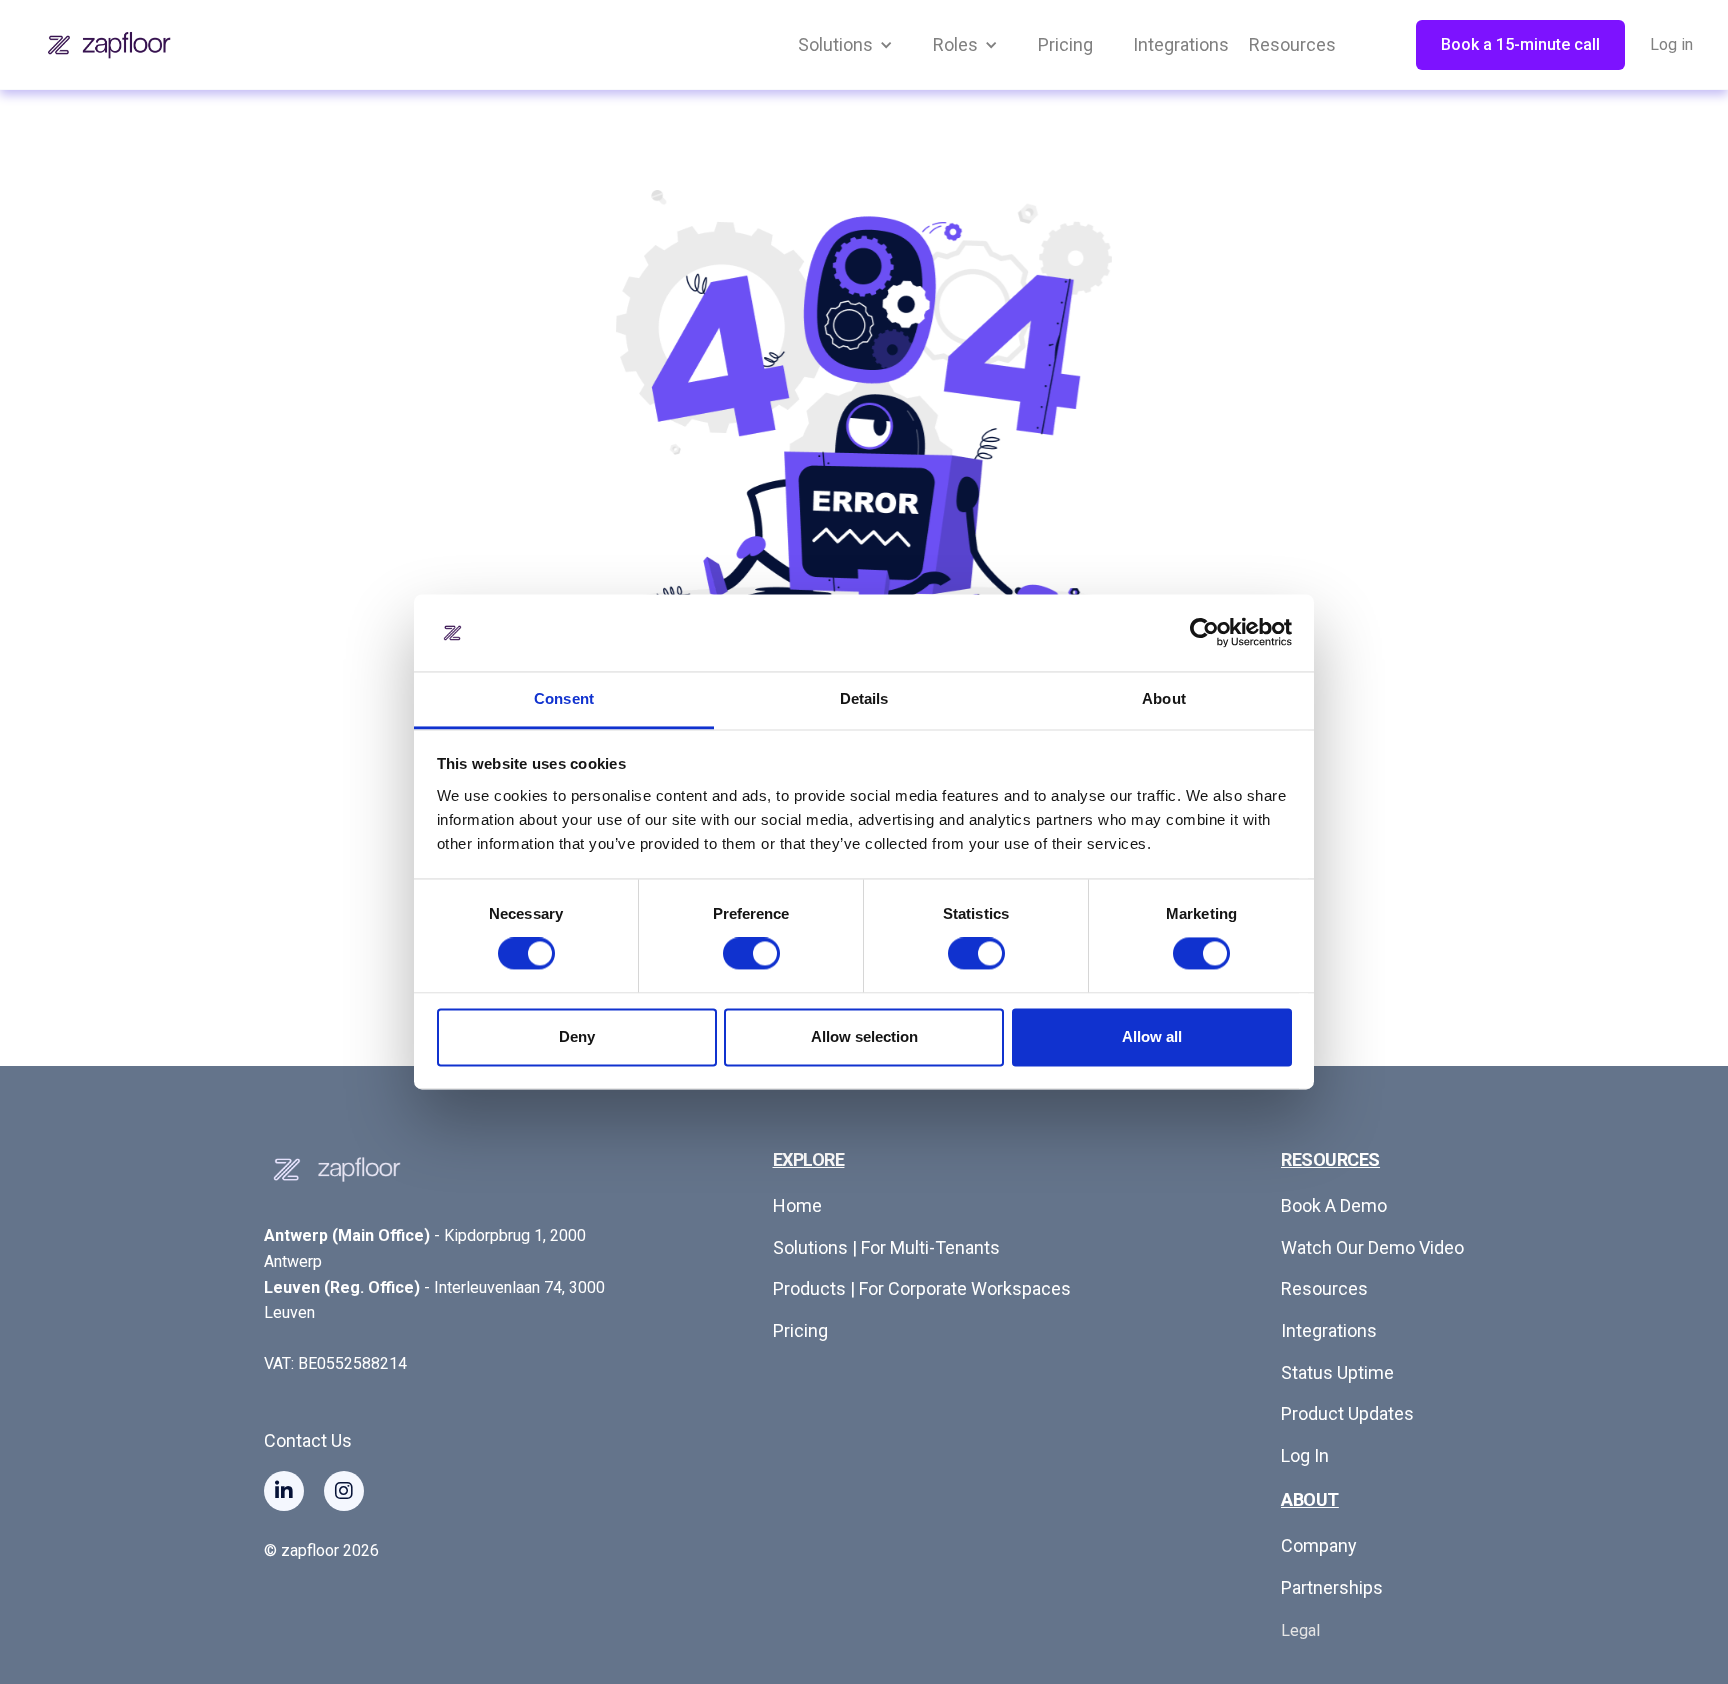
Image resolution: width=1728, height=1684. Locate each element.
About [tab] (1164, 698)
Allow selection (864, 1036)
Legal (1300, 1630)
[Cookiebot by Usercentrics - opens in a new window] (1204, 633)
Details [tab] (864, 698)
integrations (1329, 1330)
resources (1324, 1288)
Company (1319, 1545)
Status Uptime (1337, 1372)
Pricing (800, 1330)
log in (1305, 1455)
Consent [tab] (564, 698)
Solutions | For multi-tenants (886, 1247)
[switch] (751, 954)
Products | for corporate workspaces (922, 1288)
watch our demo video (1372, 1247)
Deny (577, 1036)
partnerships (1332, 1587)
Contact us (308, 1440)
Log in (1671, 44)
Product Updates (1347, 1413)
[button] (845, 45)
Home (797, 1205)
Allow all (1152, 1036)
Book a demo (1334, 1205)
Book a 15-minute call (1520, 44)
